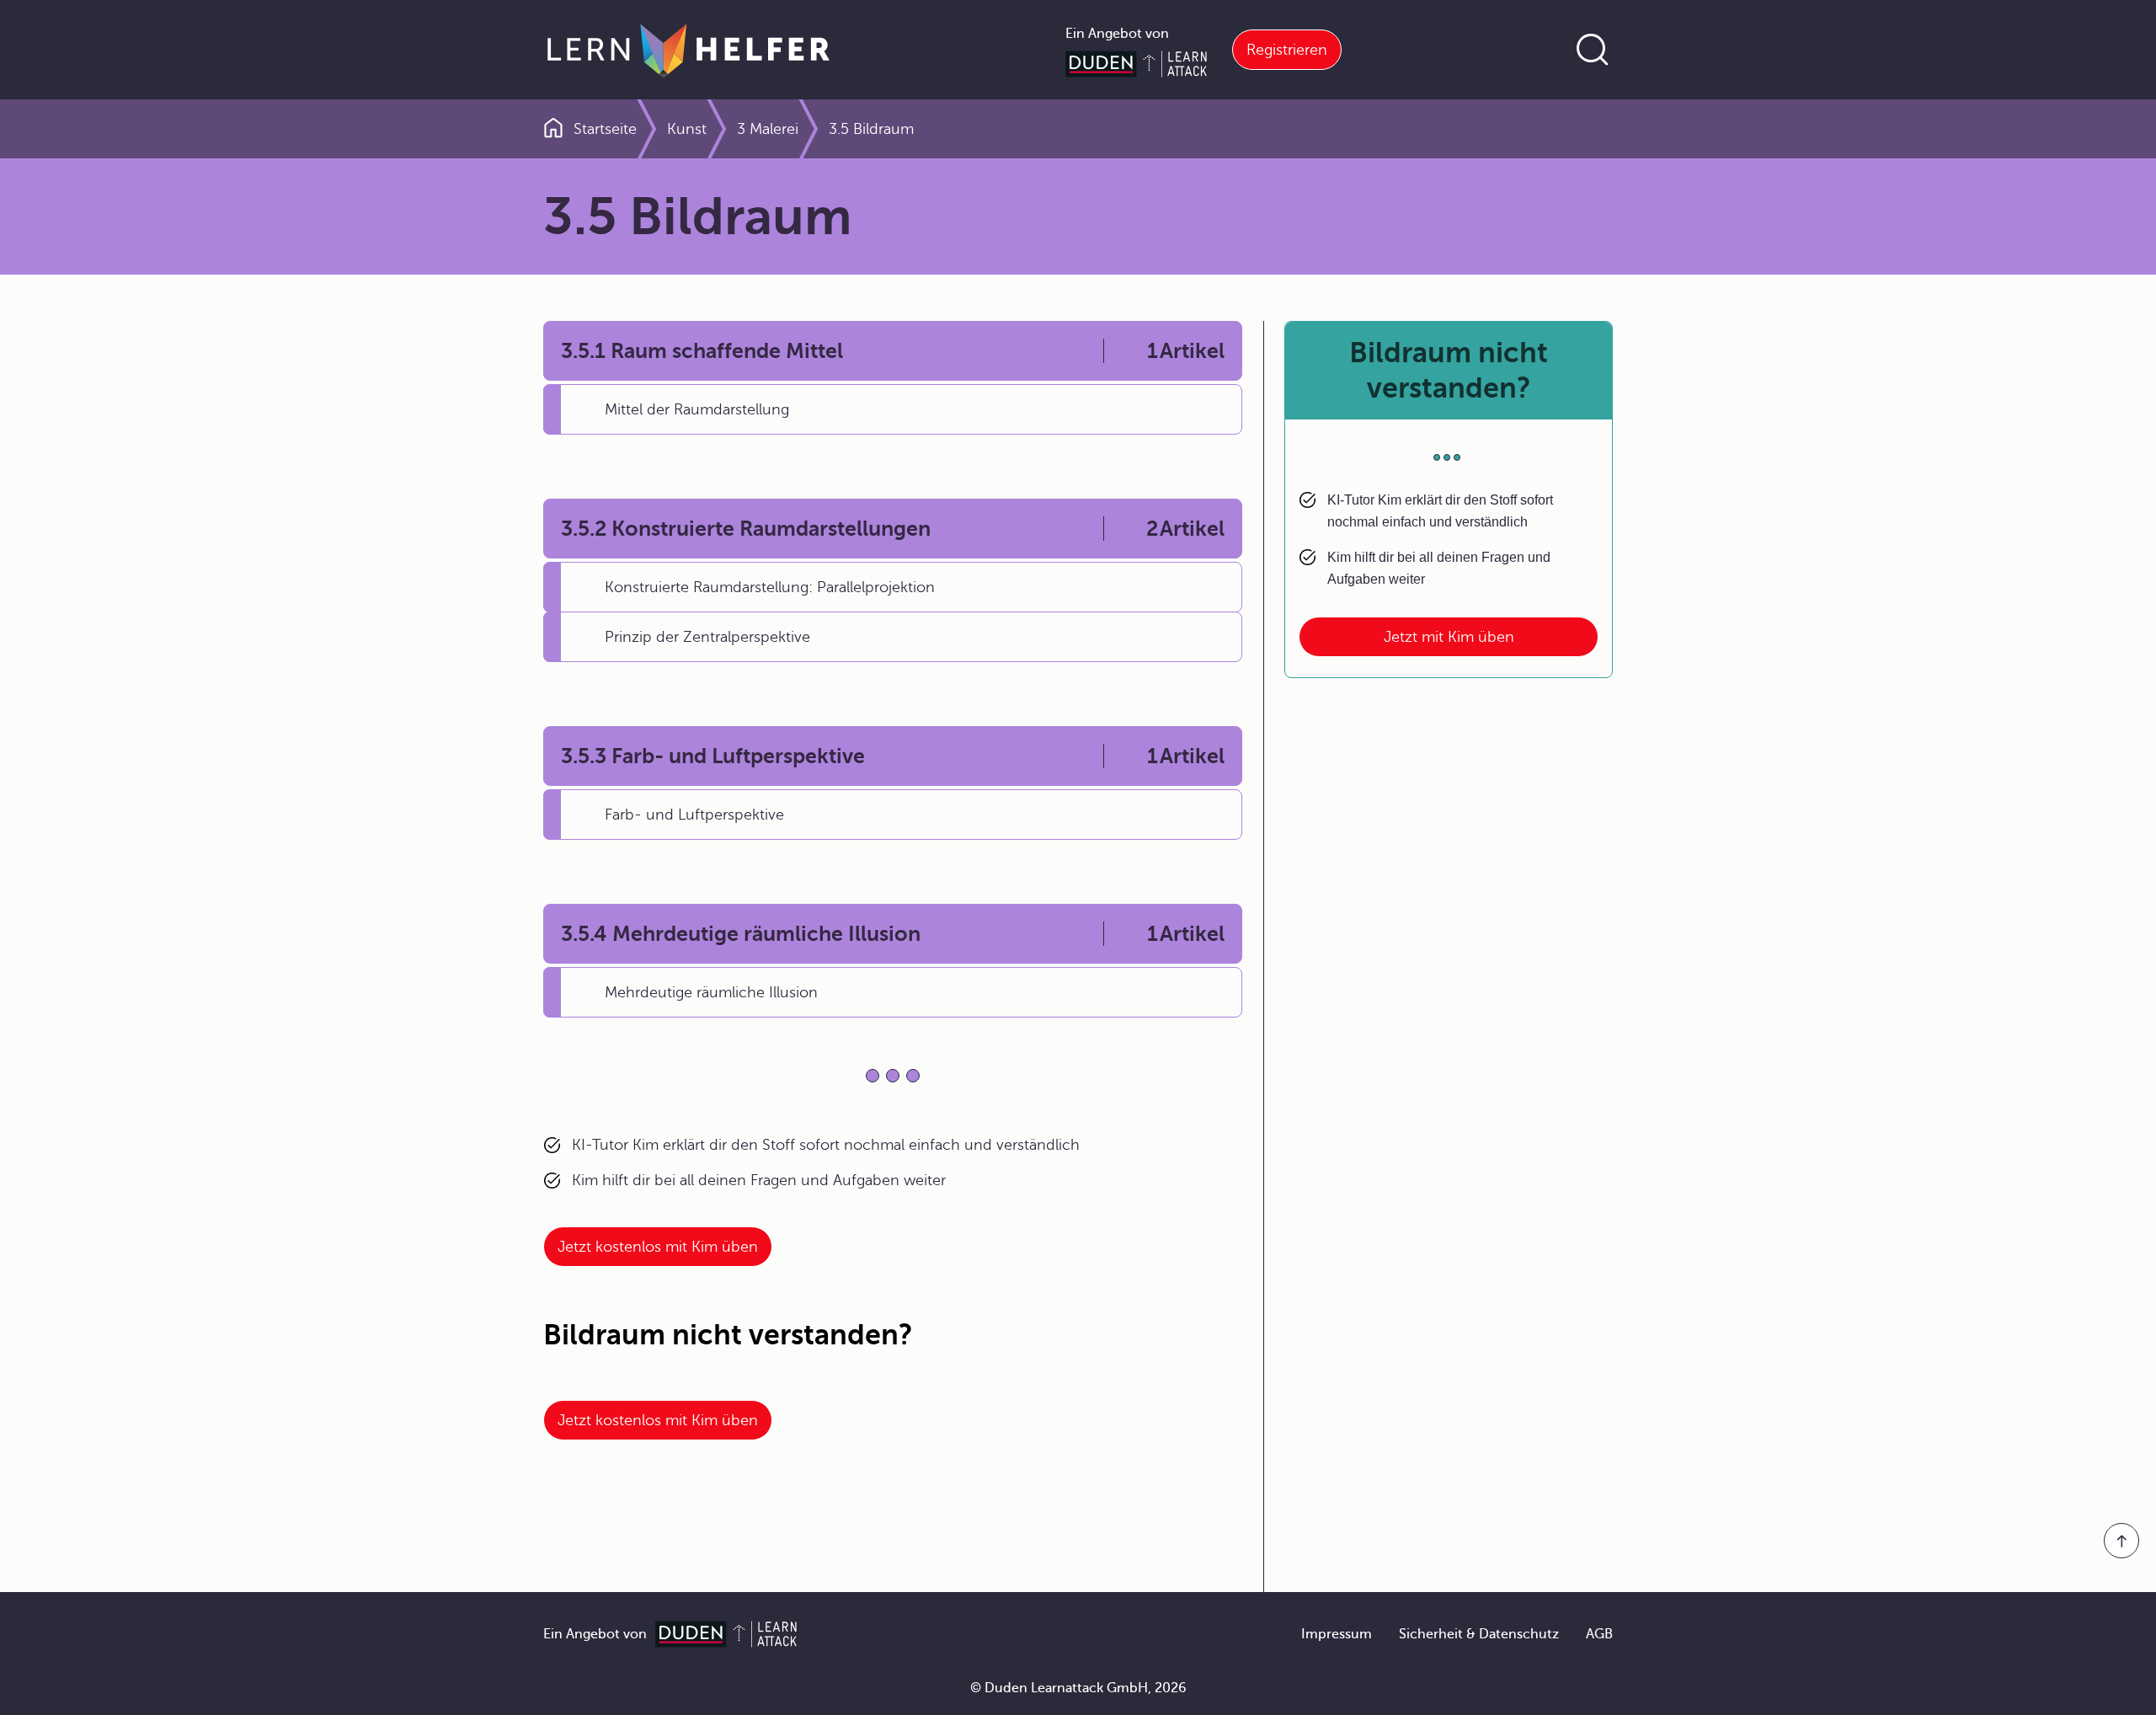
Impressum (1337, 1634)
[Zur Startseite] (688, 50)
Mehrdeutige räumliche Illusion (711, 992)
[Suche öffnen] (1593, 50)
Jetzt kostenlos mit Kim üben (658, 1247)
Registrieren (1287, 50)
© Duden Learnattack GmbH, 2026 (1078, 1688)
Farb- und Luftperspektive (694, 815)
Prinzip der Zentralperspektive (707, 637)
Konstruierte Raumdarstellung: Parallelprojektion (770, 587)
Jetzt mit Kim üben (1449, 637)
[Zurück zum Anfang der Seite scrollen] (2121, 1541)
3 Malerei (768, 129)
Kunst (687, 129)
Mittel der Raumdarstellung (697, 409)
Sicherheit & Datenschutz (1479, 1634)
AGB (1599, 1634)
